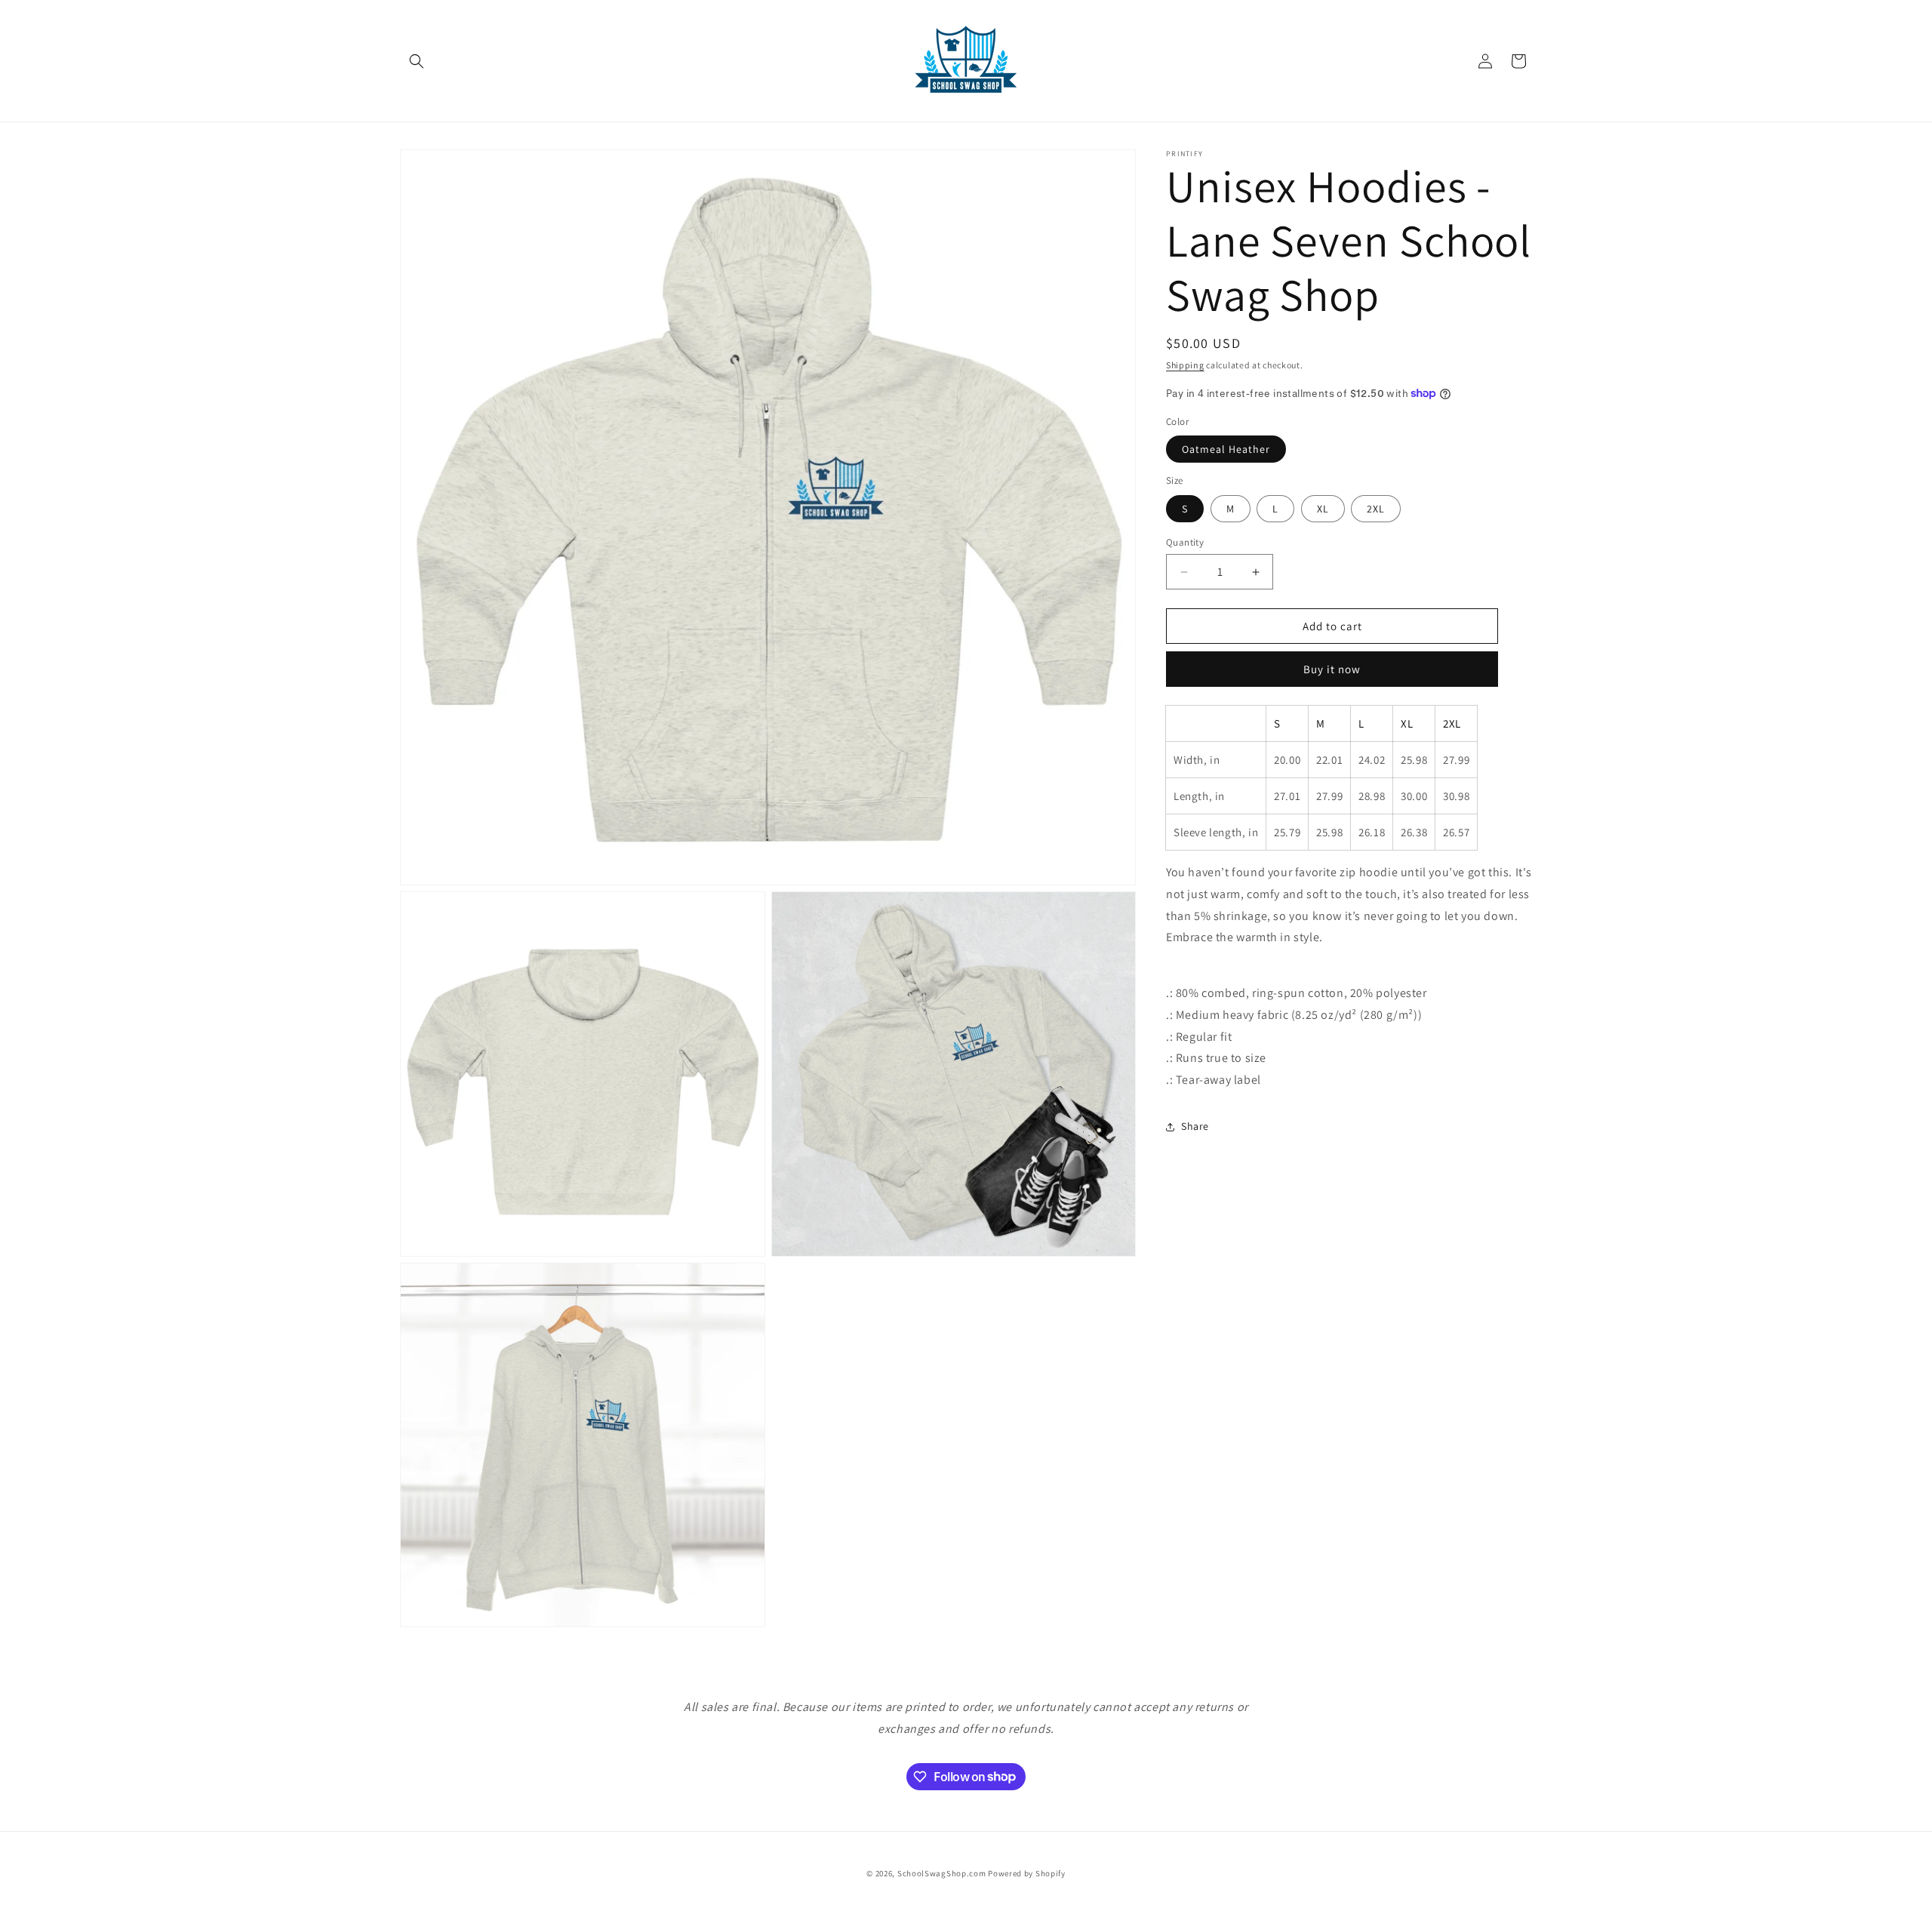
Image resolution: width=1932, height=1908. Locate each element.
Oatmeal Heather (1226, 449)
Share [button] (1195, 1126)
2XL (1376, 509)
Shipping (1185, 365)
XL (1323, 509)
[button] (417, 61)
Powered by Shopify (1027, 1873)
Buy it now (1332, 669)
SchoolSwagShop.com (942, 1873)
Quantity (1185, 542)
